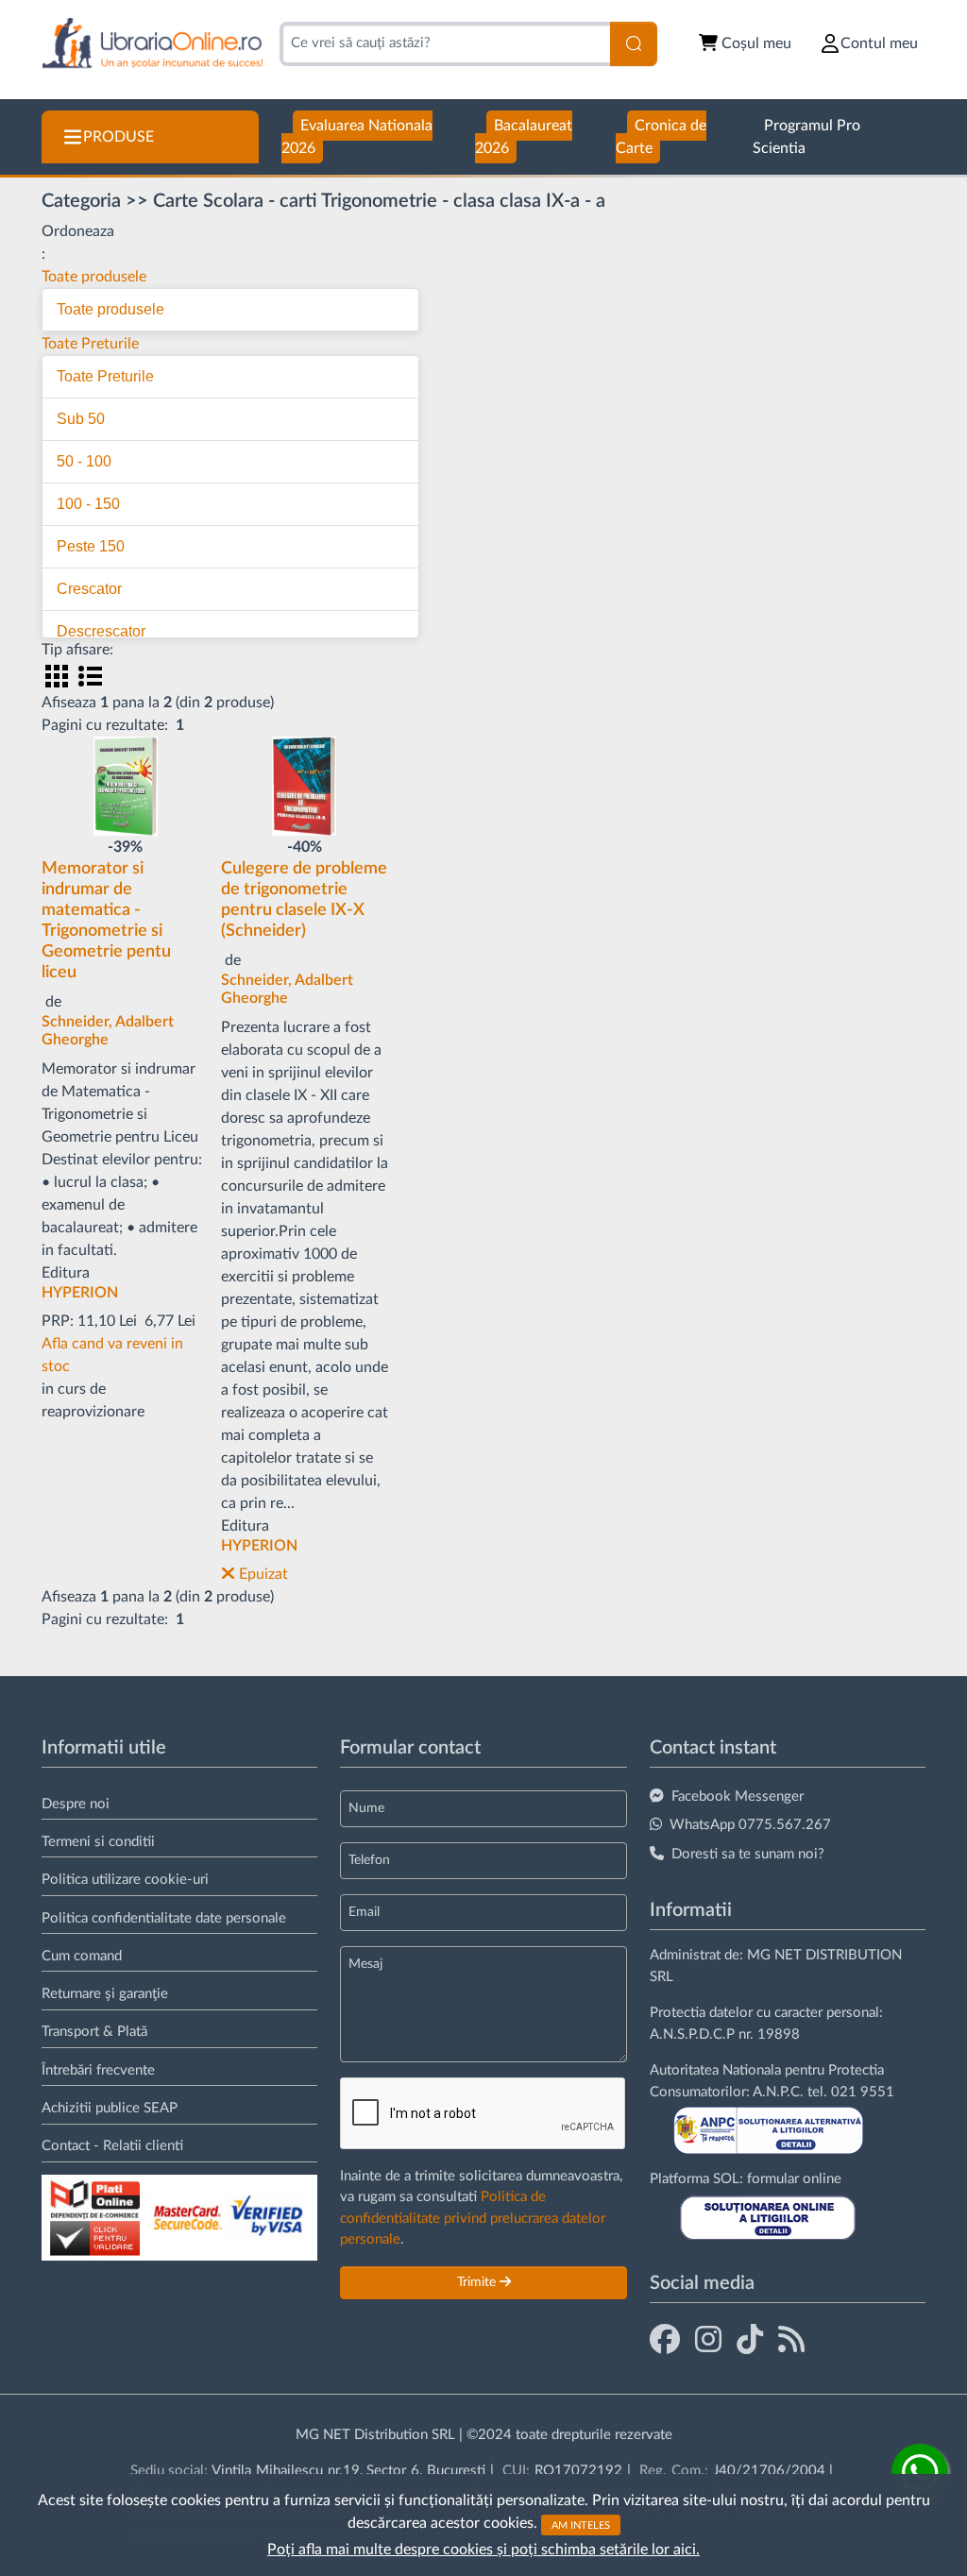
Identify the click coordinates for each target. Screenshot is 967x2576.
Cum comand (82, 1956)
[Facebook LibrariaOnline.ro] (665, 2341)
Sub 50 (81, 419)
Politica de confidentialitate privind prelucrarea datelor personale (473, 2218)
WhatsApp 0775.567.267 (750, 1825)
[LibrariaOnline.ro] (153, 44)
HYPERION (80, 1293)
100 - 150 (88, 504)
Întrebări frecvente (98, 2070)
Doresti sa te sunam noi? (748, 1854)
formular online (794, 2179)
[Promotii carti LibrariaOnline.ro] (708, 2341)
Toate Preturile (90, 344)
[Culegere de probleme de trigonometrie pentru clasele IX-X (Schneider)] (304, 785)
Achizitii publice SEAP (110, 2108)
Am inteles (581, 2525)
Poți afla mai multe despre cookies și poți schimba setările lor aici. (483, 2550)
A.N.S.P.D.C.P (692, 2034)
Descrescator (101, 631)
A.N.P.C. (778, 2092)
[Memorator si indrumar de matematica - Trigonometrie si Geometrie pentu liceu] (126, 785)
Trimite (478, 2282)
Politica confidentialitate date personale (164, 1918)
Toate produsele (94, 277)
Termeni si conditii (98, 1842)
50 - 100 (84, 461)
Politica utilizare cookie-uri (125, 1880)
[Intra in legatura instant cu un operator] (920, 2472)
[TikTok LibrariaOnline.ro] (750, 2341)
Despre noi (76, 1804)
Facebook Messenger (738, 1796)
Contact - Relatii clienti (112, 2146)
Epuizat (262, 1574)
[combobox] (445, 44)
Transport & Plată (94, 2032)
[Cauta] (634, 44)
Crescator (89, 589)
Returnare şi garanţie (105, 1994)
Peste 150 (91, 546)
